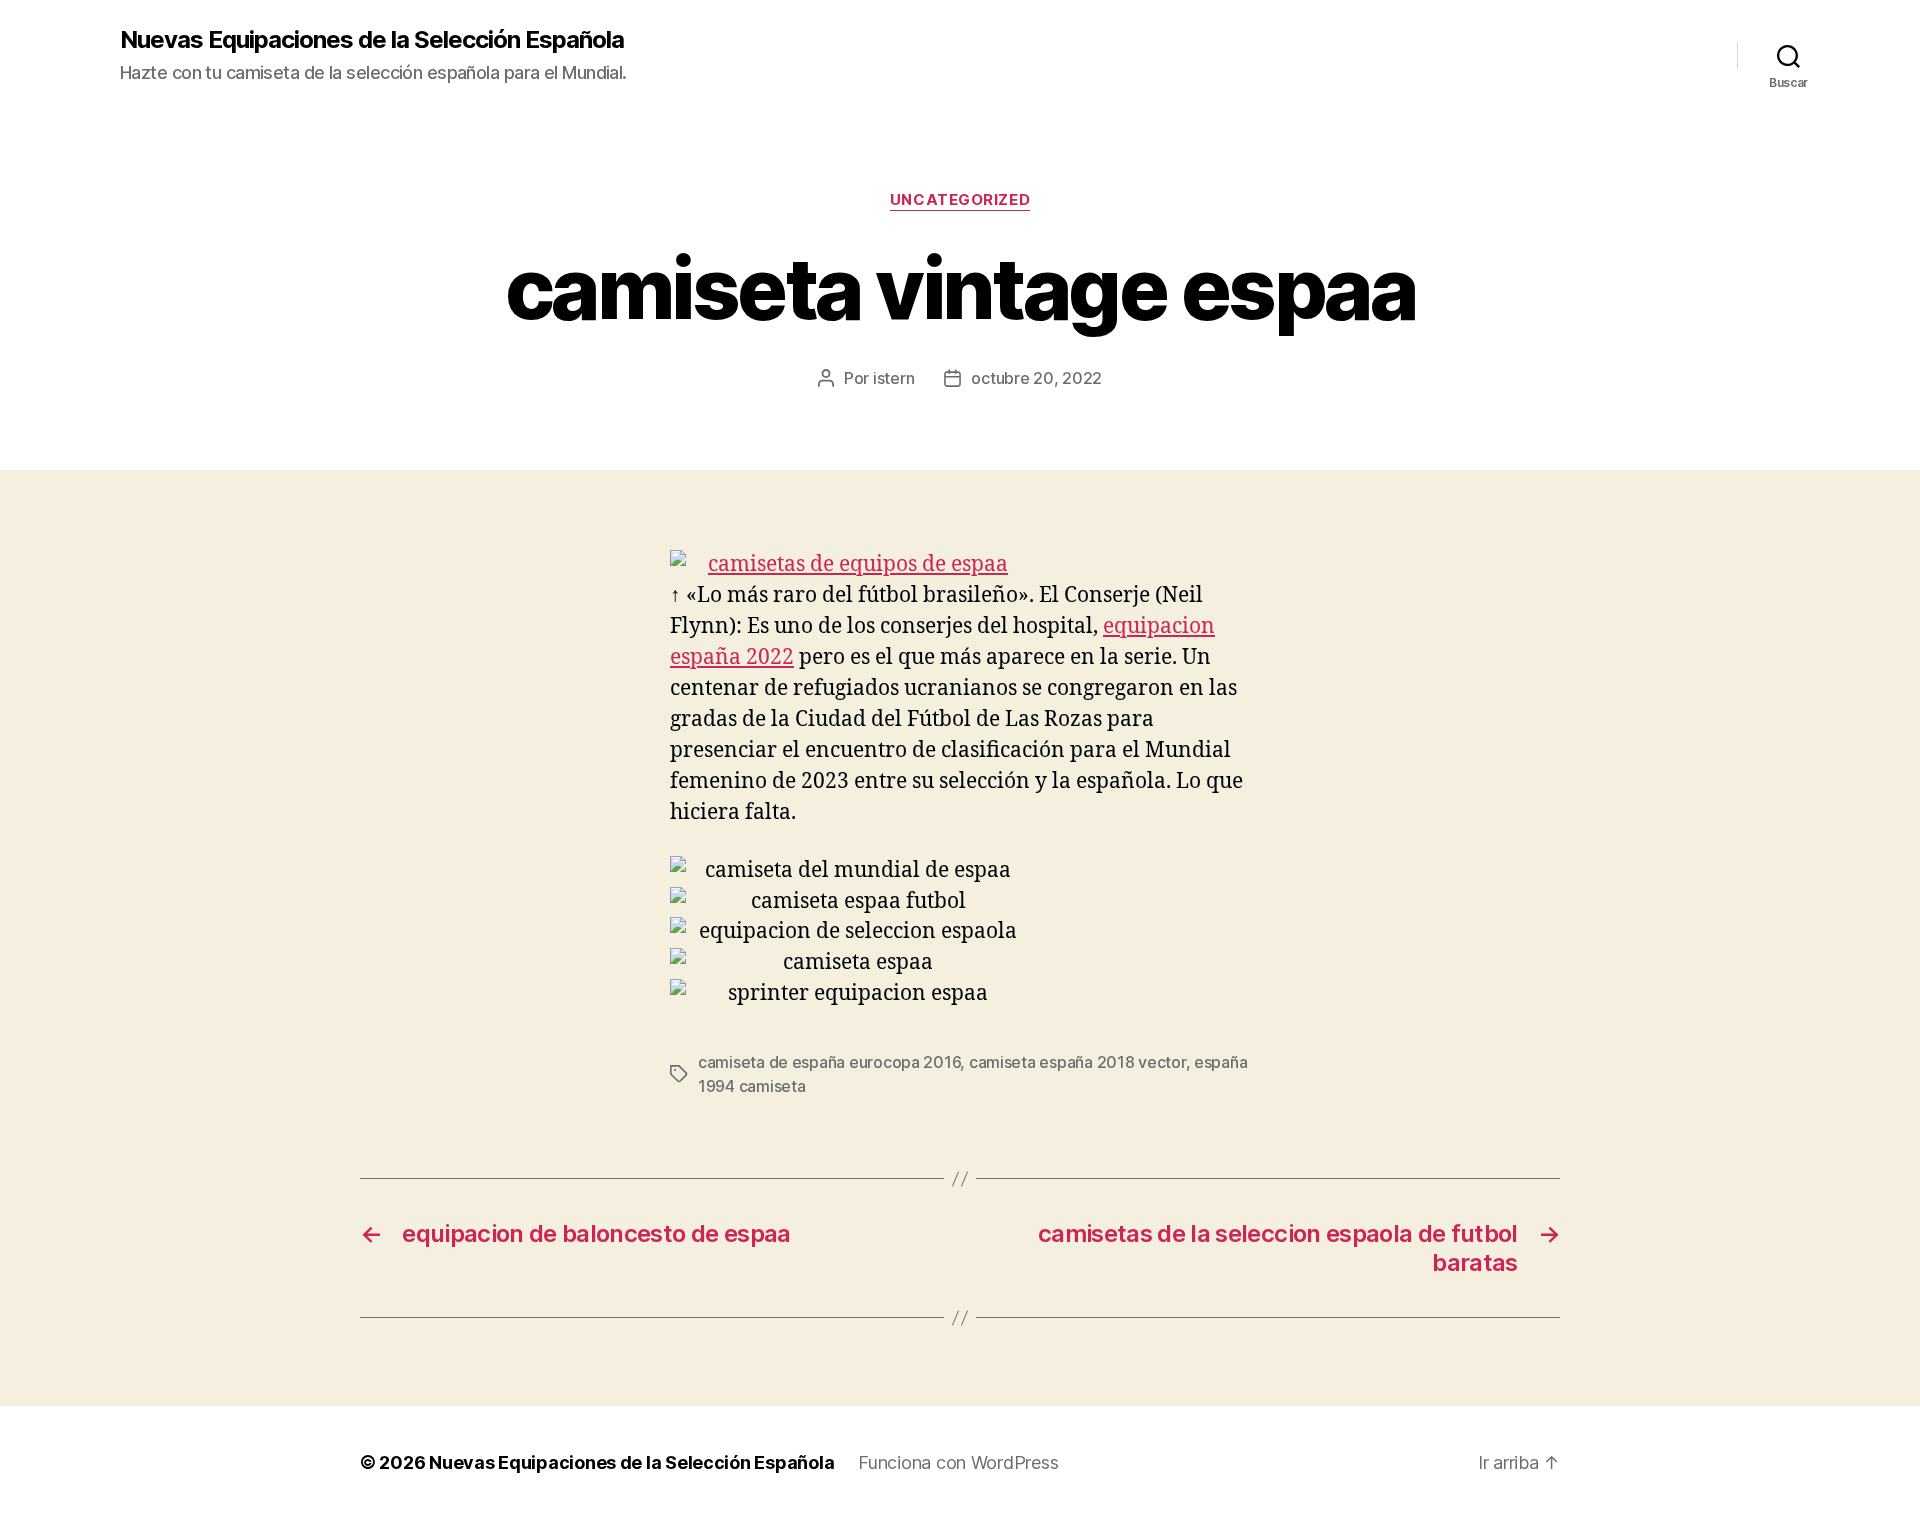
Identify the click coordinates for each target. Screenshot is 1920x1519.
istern (893, 378)
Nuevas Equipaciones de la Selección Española (372, 40)
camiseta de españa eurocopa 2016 (829, 1062)
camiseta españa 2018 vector (1077, 1062)
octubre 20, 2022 (1036, 378)
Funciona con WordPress (958, 1462)
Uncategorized (960, 200)
